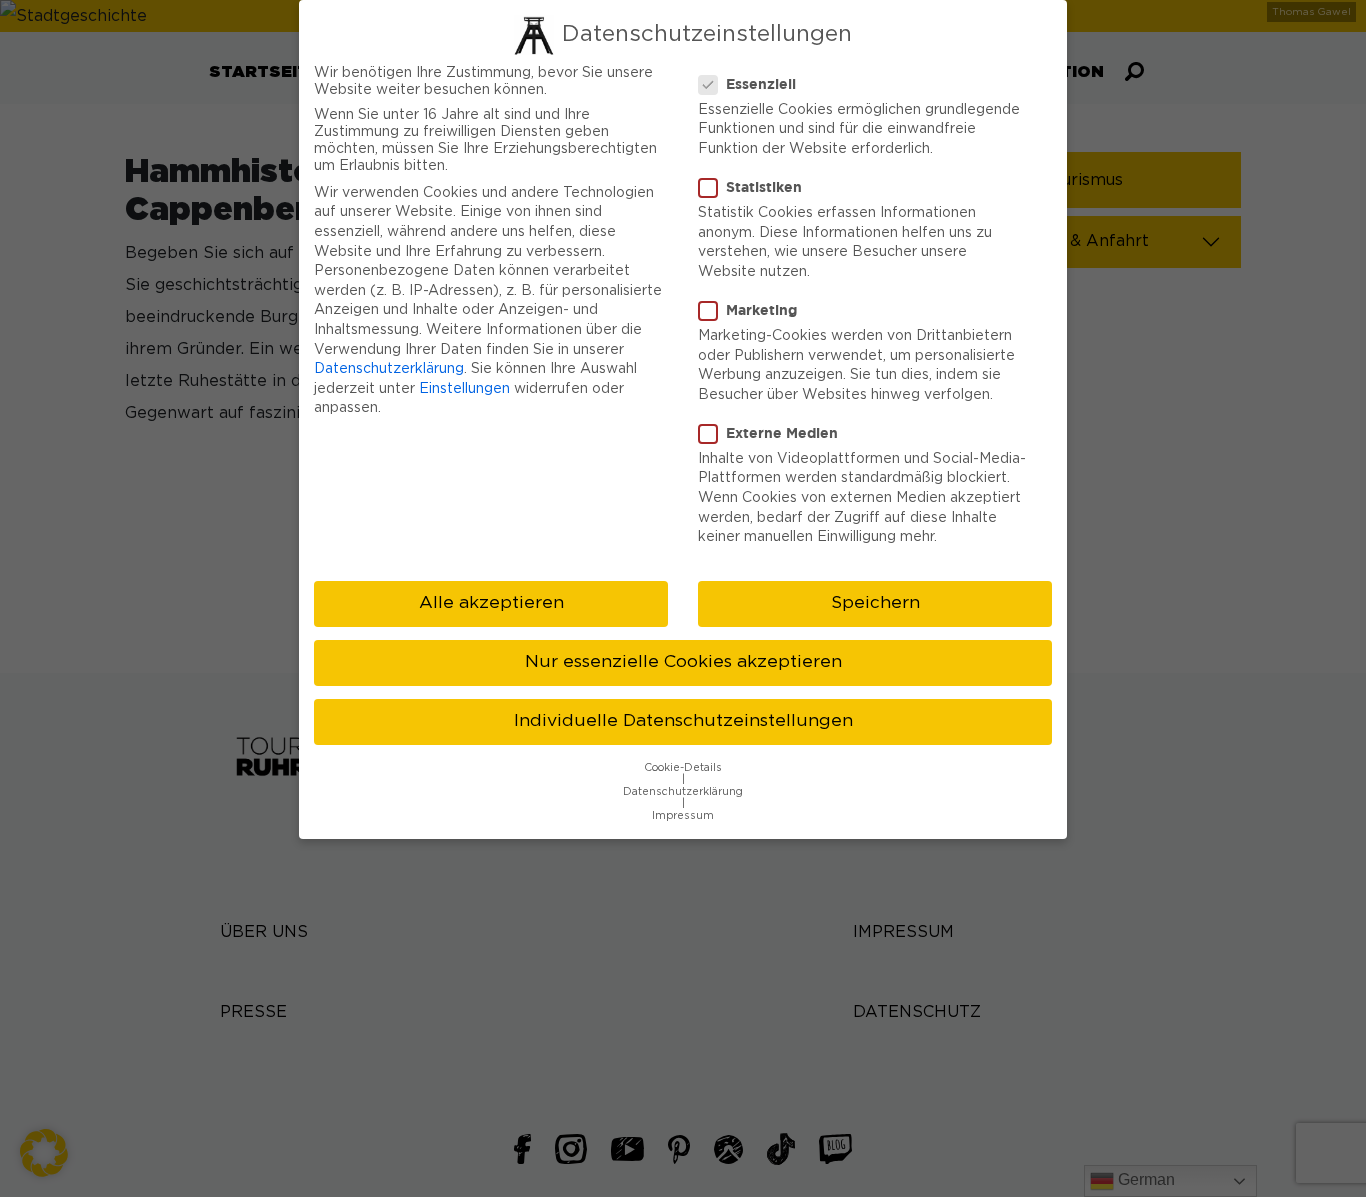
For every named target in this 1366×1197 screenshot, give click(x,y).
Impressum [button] (683, 816)
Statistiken (764, 186)
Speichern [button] (875, 603)
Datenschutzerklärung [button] (683, 792)
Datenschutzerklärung (389, 369)
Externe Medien (782, 432)
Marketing (761, 309)
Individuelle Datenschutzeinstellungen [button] (683, 721)
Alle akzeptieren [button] (491, 603)
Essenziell (761, 83)
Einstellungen (464, 389)
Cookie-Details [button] (683, 768)
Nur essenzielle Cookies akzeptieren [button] (683, 662)
